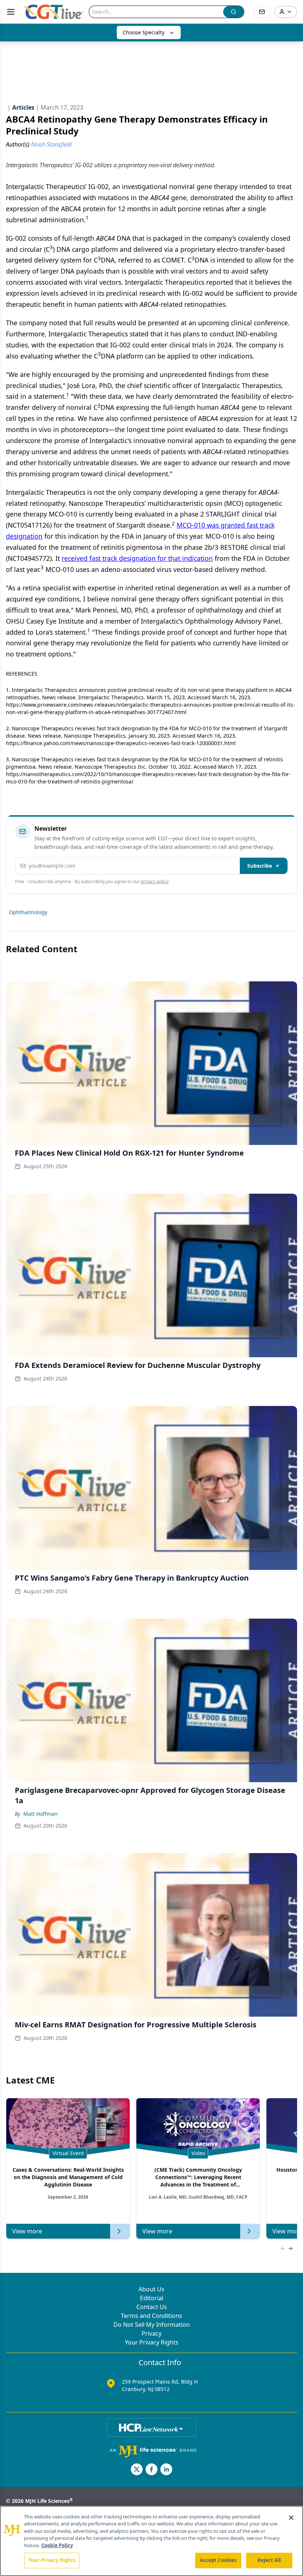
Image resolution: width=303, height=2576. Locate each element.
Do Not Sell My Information (152, 2325)
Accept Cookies (218, 2560)
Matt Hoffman (40, 1814)
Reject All (269, 2560)
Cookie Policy (57, 2545)
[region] (151, 2541)
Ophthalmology (28, 912)
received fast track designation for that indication (137, 558)
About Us (151, 2289)
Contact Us (152, 2307)
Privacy (151, 2333)
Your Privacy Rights (152, 2342)
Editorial (152, 2298)
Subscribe (260, 866)
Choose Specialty (144, 32)
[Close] (291, 2518)
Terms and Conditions (151, 2316)
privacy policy (155, 881)
